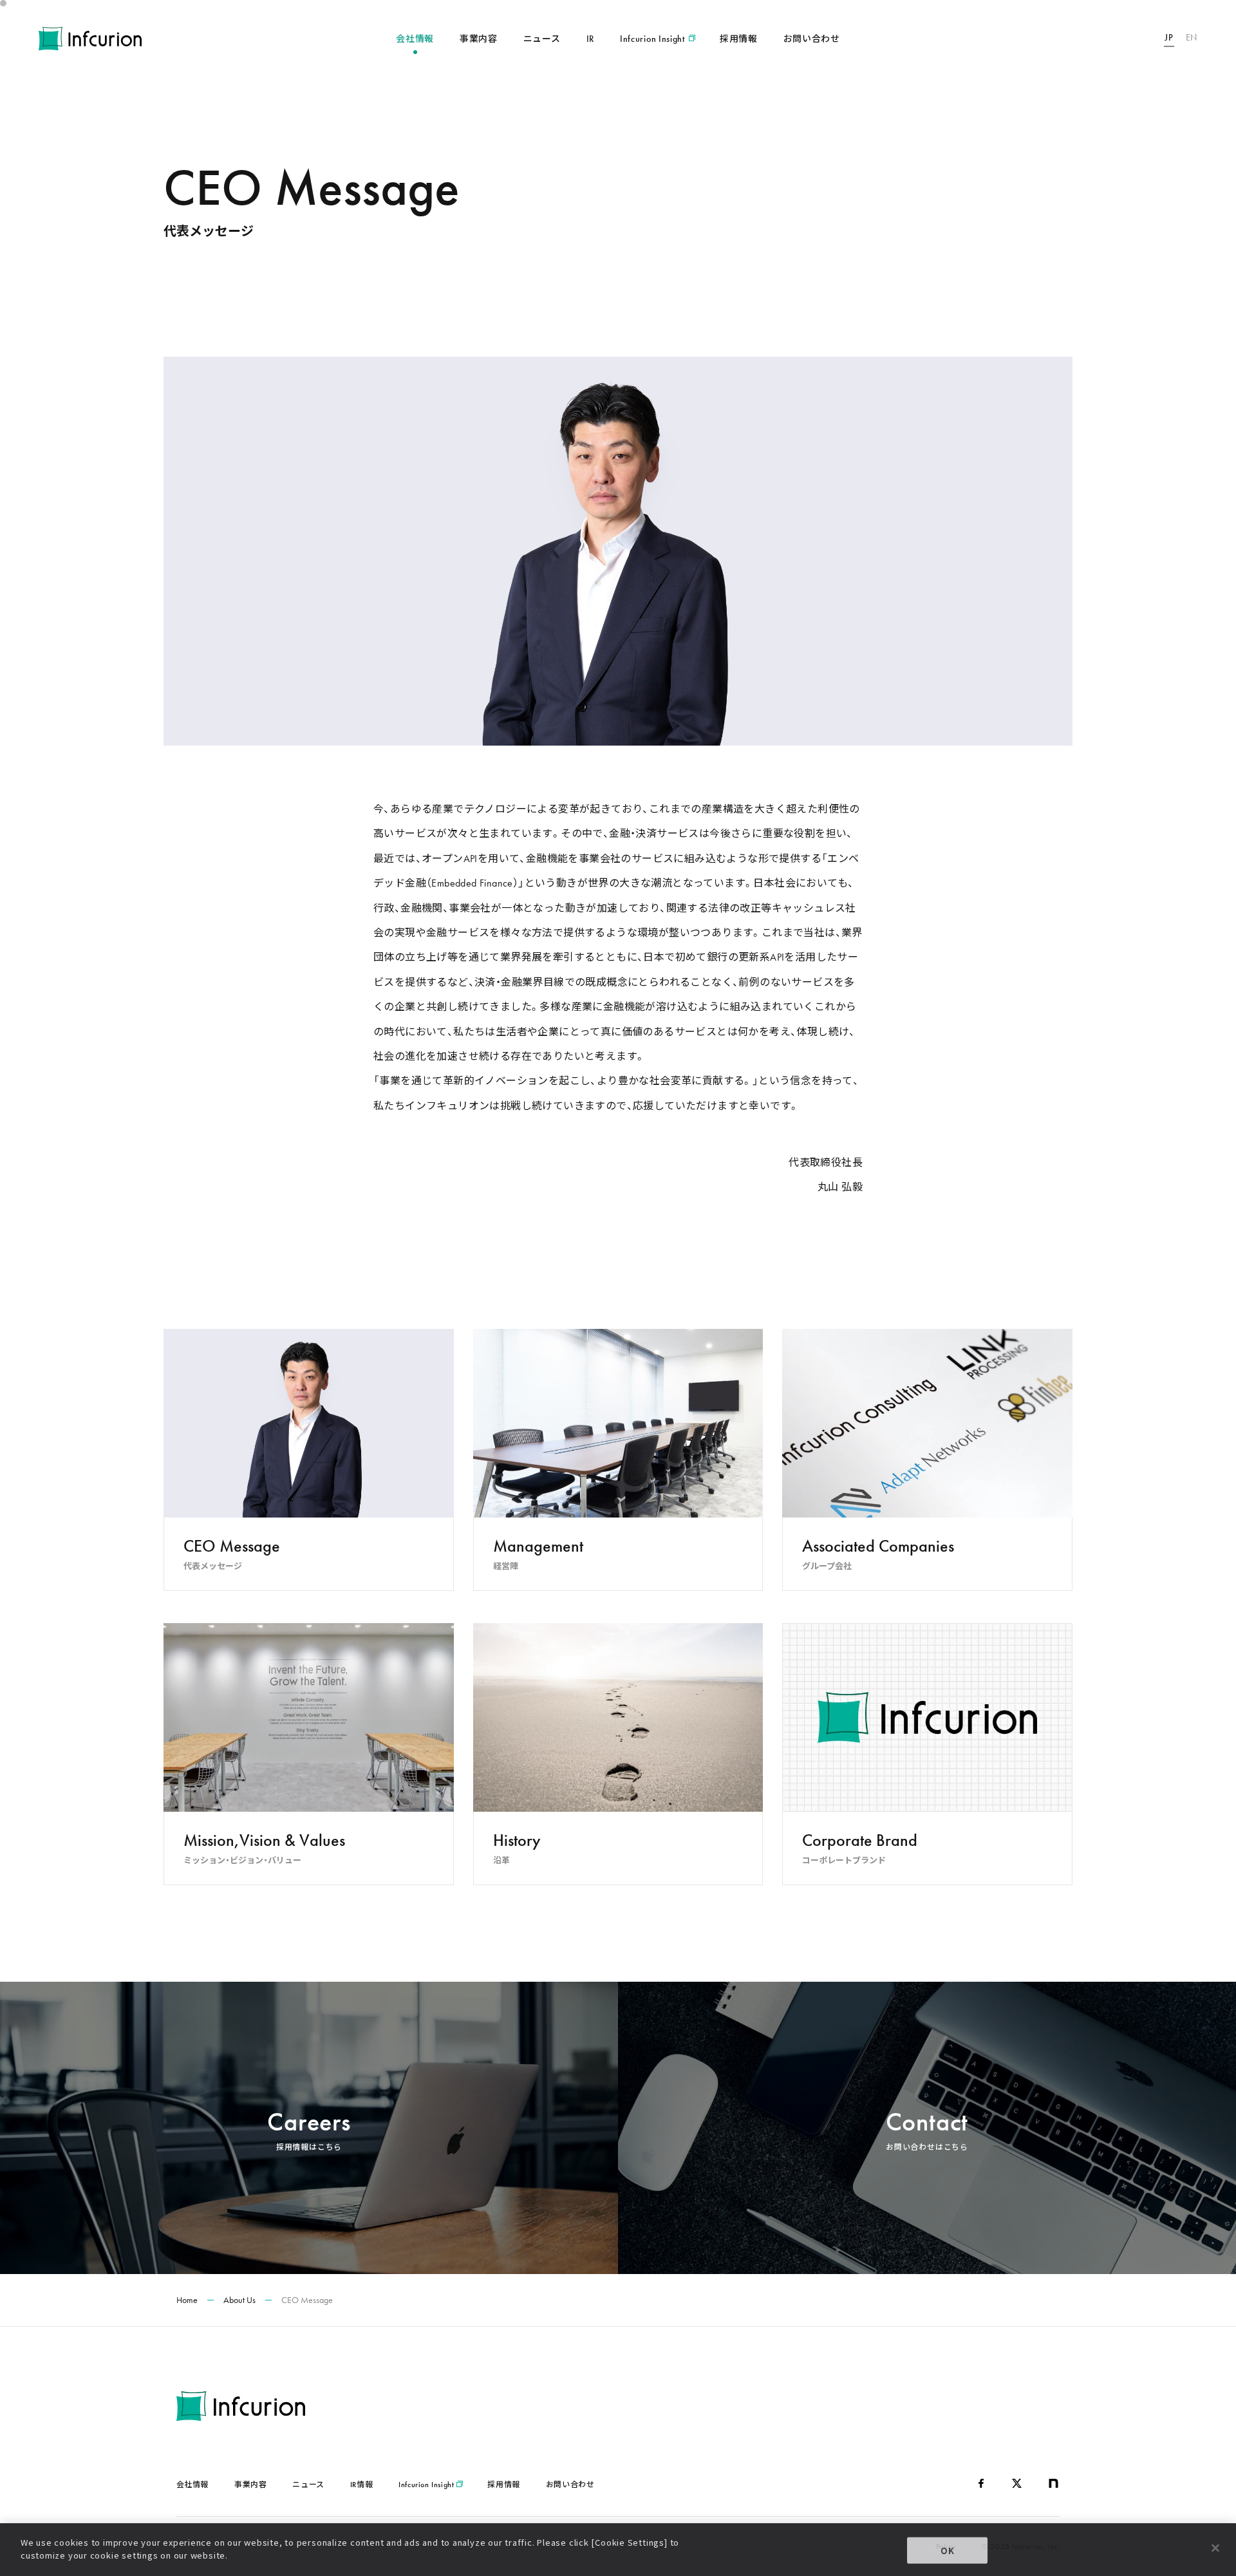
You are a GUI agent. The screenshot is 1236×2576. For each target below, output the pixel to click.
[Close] (1215, 2548)
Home (187, 2300)
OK (948, 2551)
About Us (239, 2300)
